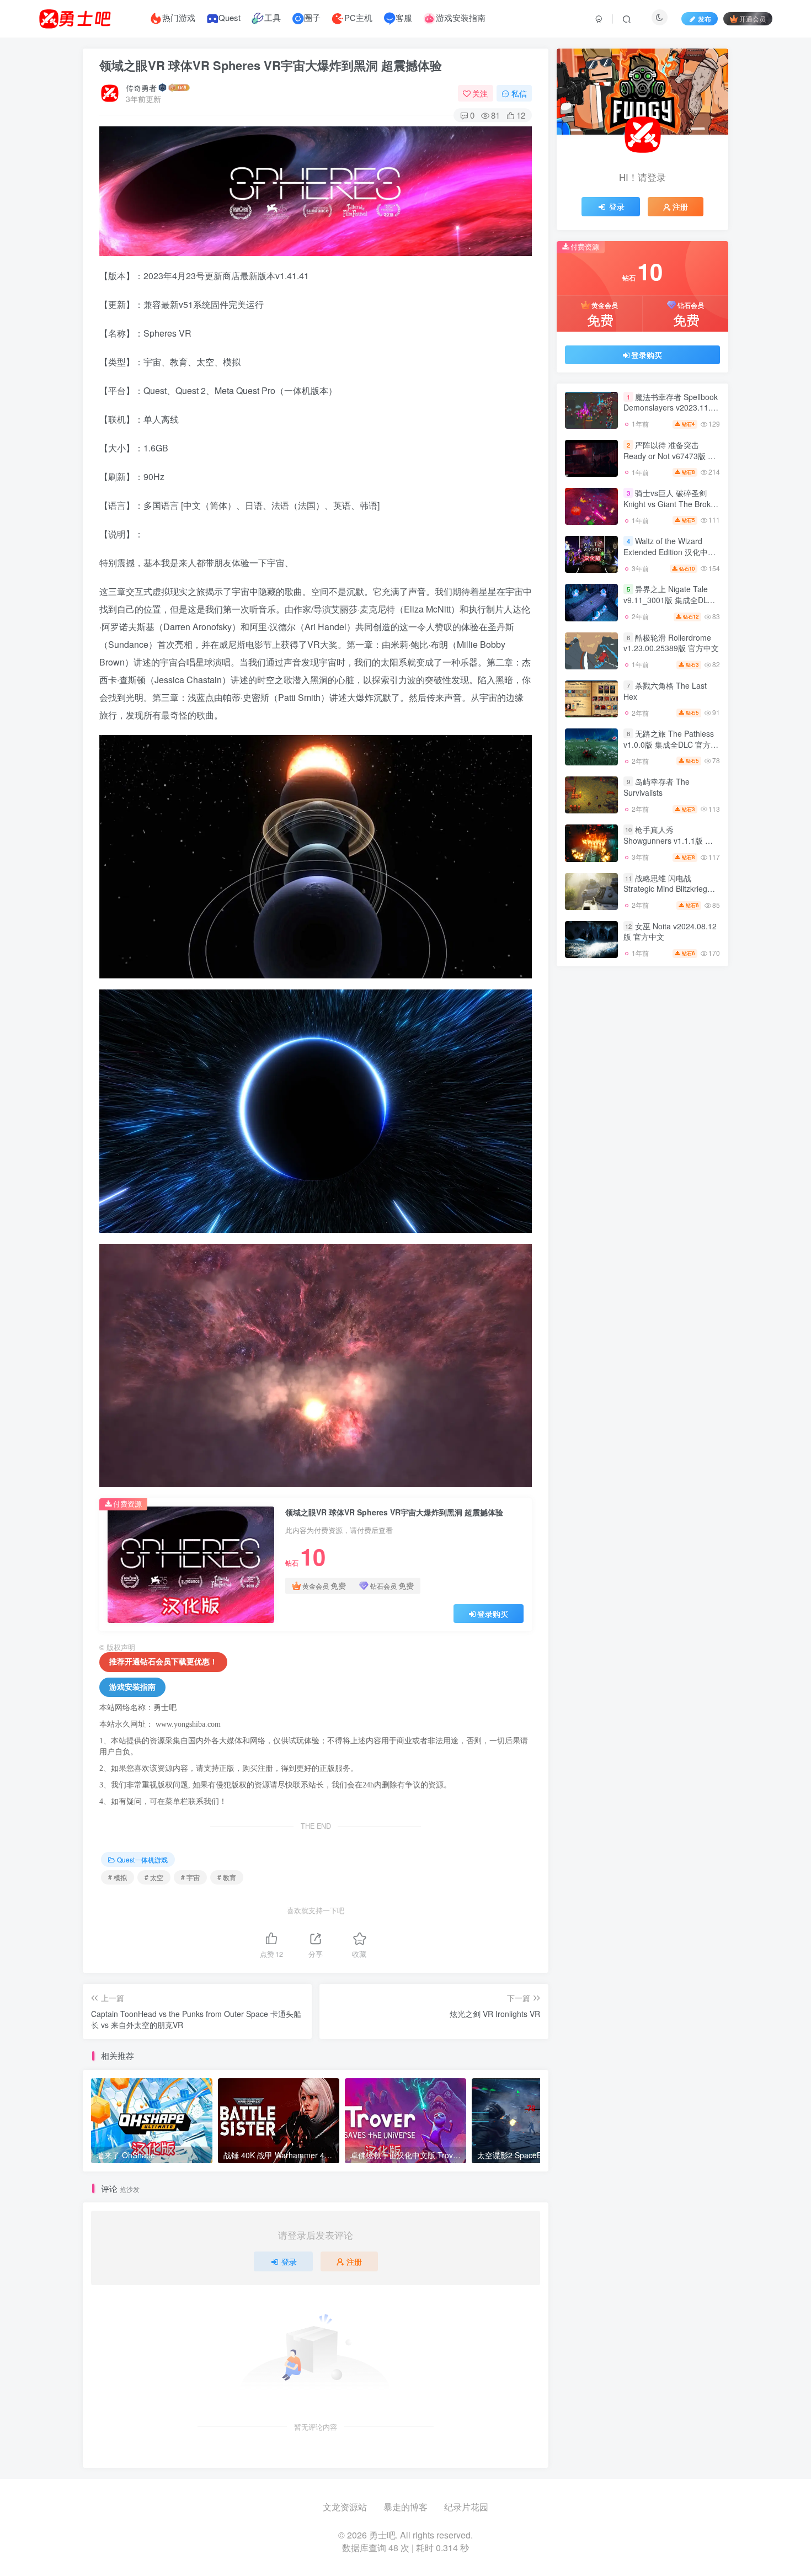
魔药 (591, 1186)
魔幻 (693, 1249)
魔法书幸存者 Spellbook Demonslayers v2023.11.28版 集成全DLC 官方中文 (671, 408)
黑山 (642, 1139)
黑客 (693, 1139)
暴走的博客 (405, 2507)
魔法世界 (693, 1234)
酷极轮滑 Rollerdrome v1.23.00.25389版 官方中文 (671, 674)
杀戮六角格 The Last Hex (665, 722)
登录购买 (493, 1614)
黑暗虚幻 (591, 1091)
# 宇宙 (190, 1877)
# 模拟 (118, 1877)
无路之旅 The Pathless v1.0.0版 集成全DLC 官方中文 (671, 775)
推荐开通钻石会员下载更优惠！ (163, 1662)
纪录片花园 (466, 2507)
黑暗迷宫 (693, 1076)
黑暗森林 (642, 1091)
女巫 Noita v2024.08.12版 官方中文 (670, 962)
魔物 (642, 1202)
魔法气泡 (591, 1218)
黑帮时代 (642, 1123)
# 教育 (227, 1877)
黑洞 (642, 1076)
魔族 (642, 1249)
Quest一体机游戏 (142, 1859)
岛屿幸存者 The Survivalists (657, 818)
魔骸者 (693, 1170)
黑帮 (693, 1123)
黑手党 (591, 1123)
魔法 (591, 1249)
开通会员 (753, 18)
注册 (354, 2261)
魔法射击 (591, 1234)
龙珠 (591, 1044)
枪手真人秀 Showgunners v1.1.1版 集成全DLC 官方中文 (668, 872)
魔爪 (693, 1202)
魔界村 (642, 1186)
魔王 (591, 1202)
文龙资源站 (345, 2507)
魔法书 (642, 1234)
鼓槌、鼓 (642, 1060)
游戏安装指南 (132, 1687)
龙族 (642, 1044)
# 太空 (154, 1877)
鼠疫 (591, 1060)
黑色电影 (591, 1076)
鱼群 (591, 1170)
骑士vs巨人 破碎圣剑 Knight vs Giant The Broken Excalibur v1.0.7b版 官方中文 (671, 541)
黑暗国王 (591, 1107)
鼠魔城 (693, 1044)
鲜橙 (693, 1155)
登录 (289, 2261)
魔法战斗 (693, 1218)
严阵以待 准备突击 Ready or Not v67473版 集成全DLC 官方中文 (669, 486)
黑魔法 (693, 1060)
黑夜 (591, 1155)
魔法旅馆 (642, 1218)
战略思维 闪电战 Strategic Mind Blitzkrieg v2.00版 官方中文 (665, 920)
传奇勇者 (141, 88)
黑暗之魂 (642, 1107)
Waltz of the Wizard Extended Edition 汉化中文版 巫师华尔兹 (669, 583)
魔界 (693, 1186)
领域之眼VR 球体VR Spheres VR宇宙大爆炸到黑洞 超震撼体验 (271, 65)
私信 (519, 93)
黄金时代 (642, 1155)
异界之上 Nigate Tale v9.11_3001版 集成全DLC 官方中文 (668, 631)
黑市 (591, 1139)
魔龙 (642, 1170)
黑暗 (693, 1107)
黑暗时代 (693, 1091)
